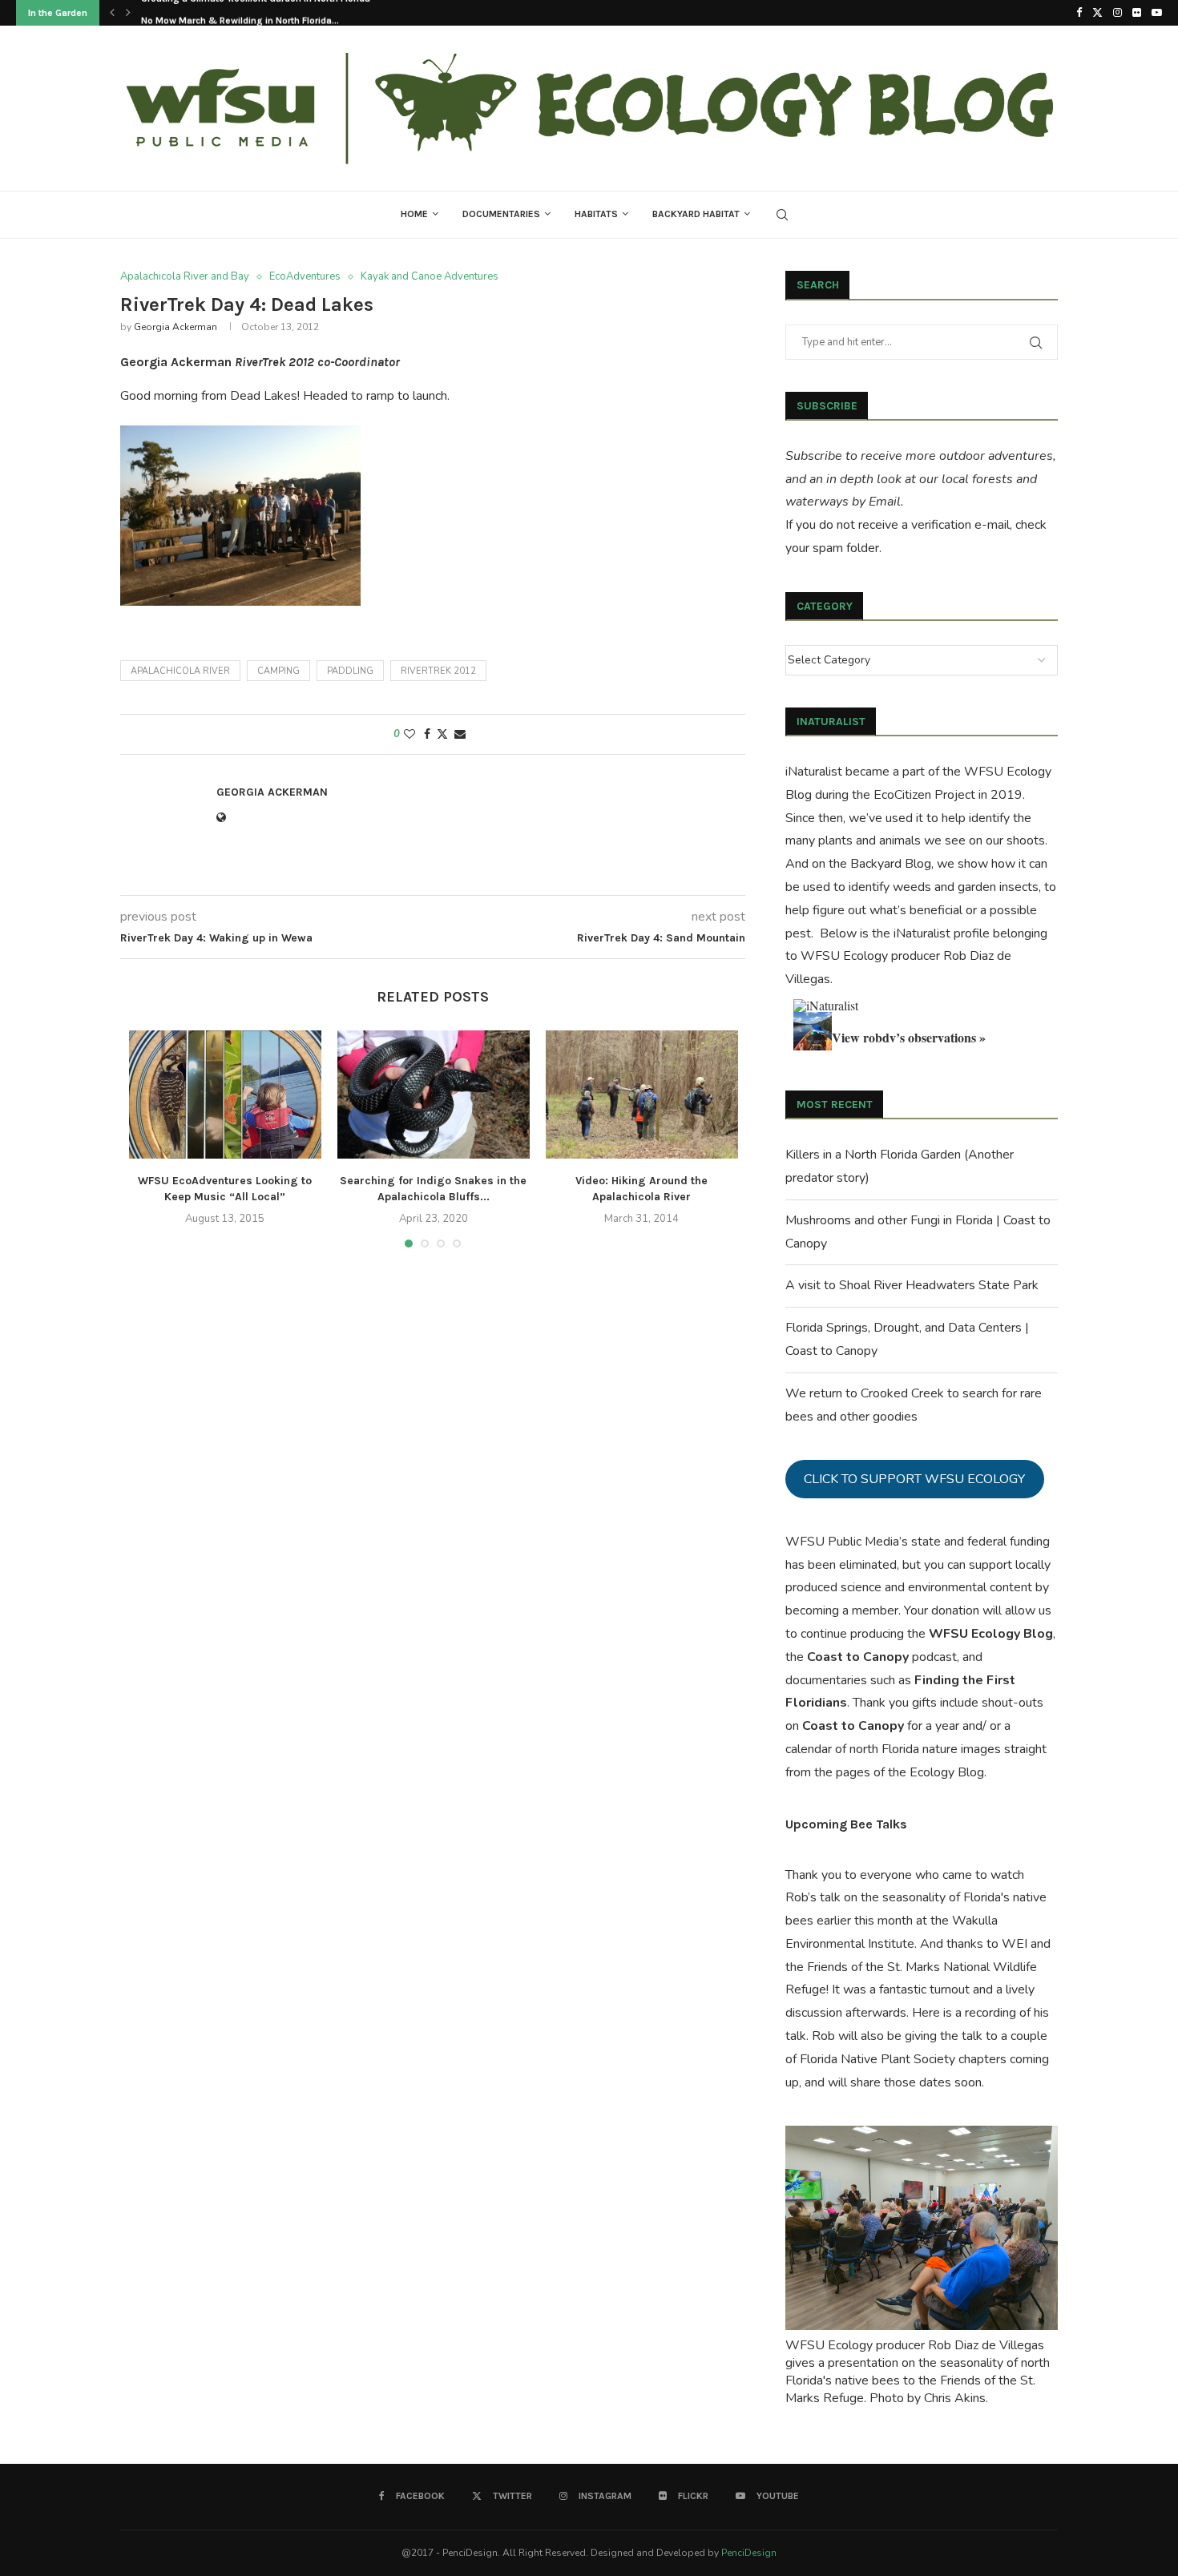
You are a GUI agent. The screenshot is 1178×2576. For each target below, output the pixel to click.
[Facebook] (1079, 13)
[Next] (128, 13)
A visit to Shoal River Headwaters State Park (912, 1285)
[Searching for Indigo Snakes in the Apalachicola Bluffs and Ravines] (434, 1094)
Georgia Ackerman (175, 327)
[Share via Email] (460, 734)
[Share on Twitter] (442, 734)
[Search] (782, 215)
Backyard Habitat (696, 214)
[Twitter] (1097, 13)
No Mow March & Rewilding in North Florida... (240, 14)
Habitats (596, 214)
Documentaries (501, 214)
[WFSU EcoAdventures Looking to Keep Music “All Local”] (225, 1094)
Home (414, 214)
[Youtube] (1157, 13)
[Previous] (112, 13)
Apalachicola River (180, 671)
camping (278, 671)
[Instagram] (1117, 13)
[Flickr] (1137, 13)
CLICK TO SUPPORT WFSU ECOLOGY (914, 1479)
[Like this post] (409, 734)
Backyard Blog (891, 864)
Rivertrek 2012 (438, 671)
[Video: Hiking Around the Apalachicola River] (642, 1094)
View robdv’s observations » (909, 1037)
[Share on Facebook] (427, 734)
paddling (350, 671)
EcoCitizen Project (924, 795)
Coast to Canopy (858, 1657)
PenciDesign (749, 2553)
